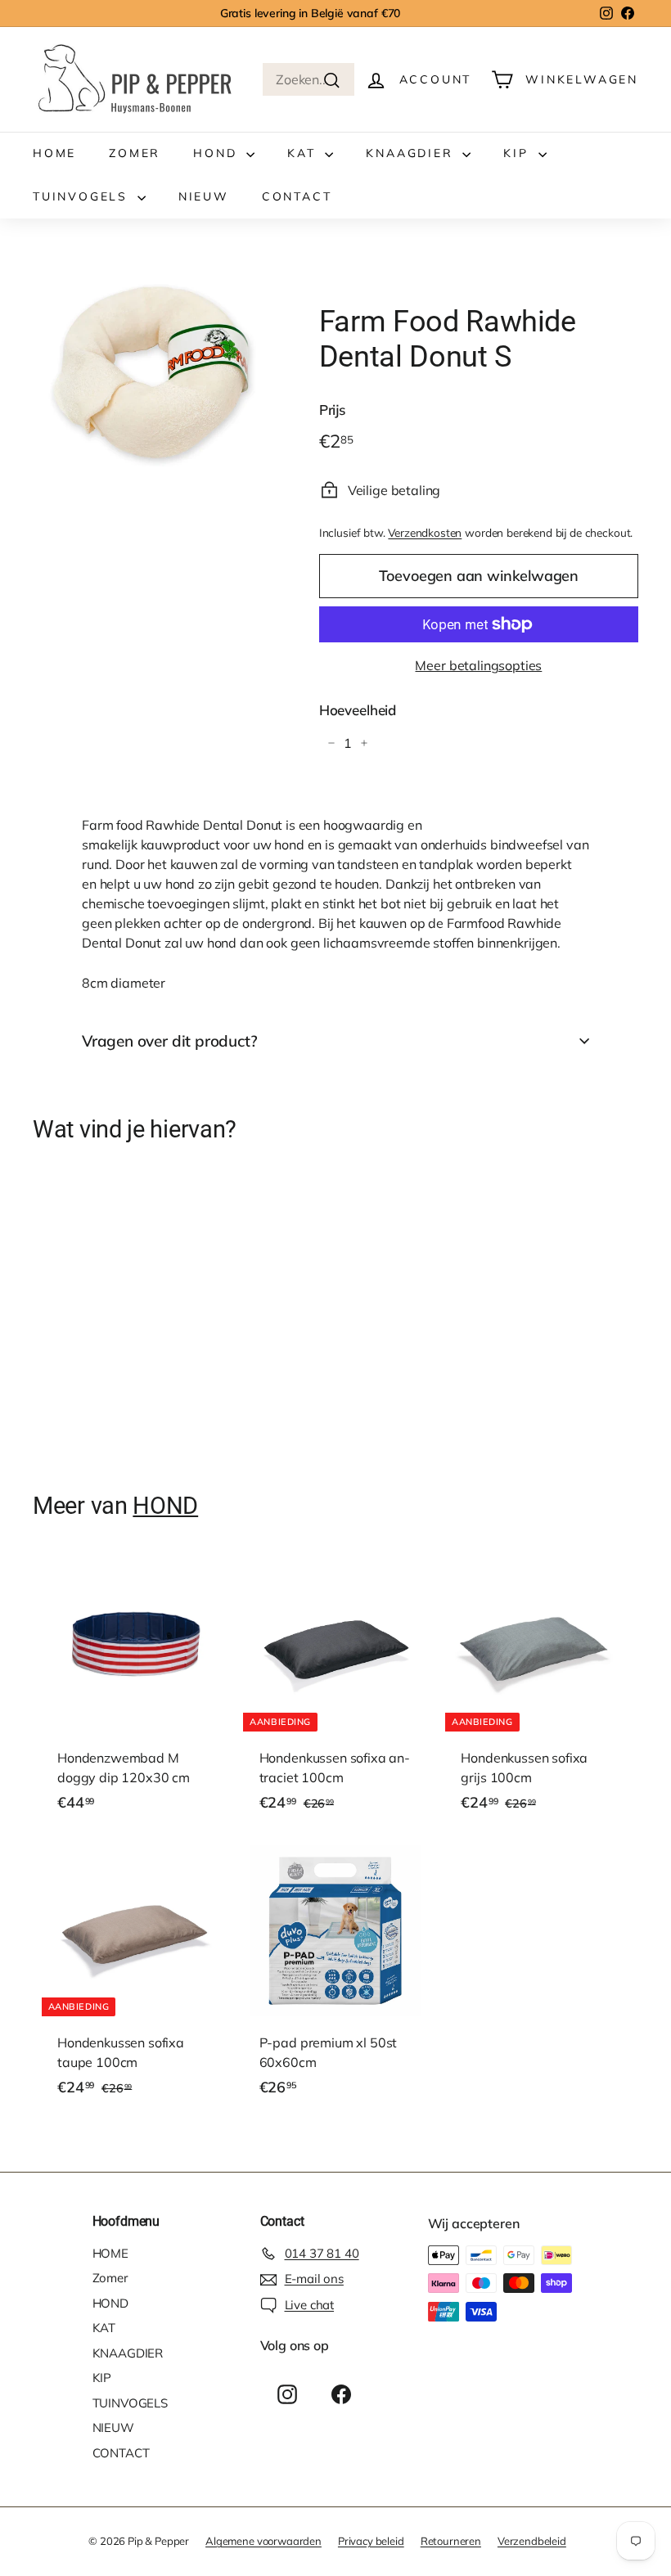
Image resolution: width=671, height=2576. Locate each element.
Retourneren (451, 2541)
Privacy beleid (371, 2541)
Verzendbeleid (532, 2541)
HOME (54, 153)
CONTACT (297, 196)
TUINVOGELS (83, 196)
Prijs (332, 410)
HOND (218, 153)
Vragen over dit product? (169, 1041)
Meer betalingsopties (478, 665)
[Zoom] (149, 375)
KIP (518, 153)
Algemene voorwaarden (263, 2541)
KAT (304, 153)
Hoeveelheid (358, 710)
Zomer (135, 153)
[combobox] (308, 79)
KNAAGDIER (412, 153)
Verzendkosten (425, 532)
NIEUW (204, 196)
